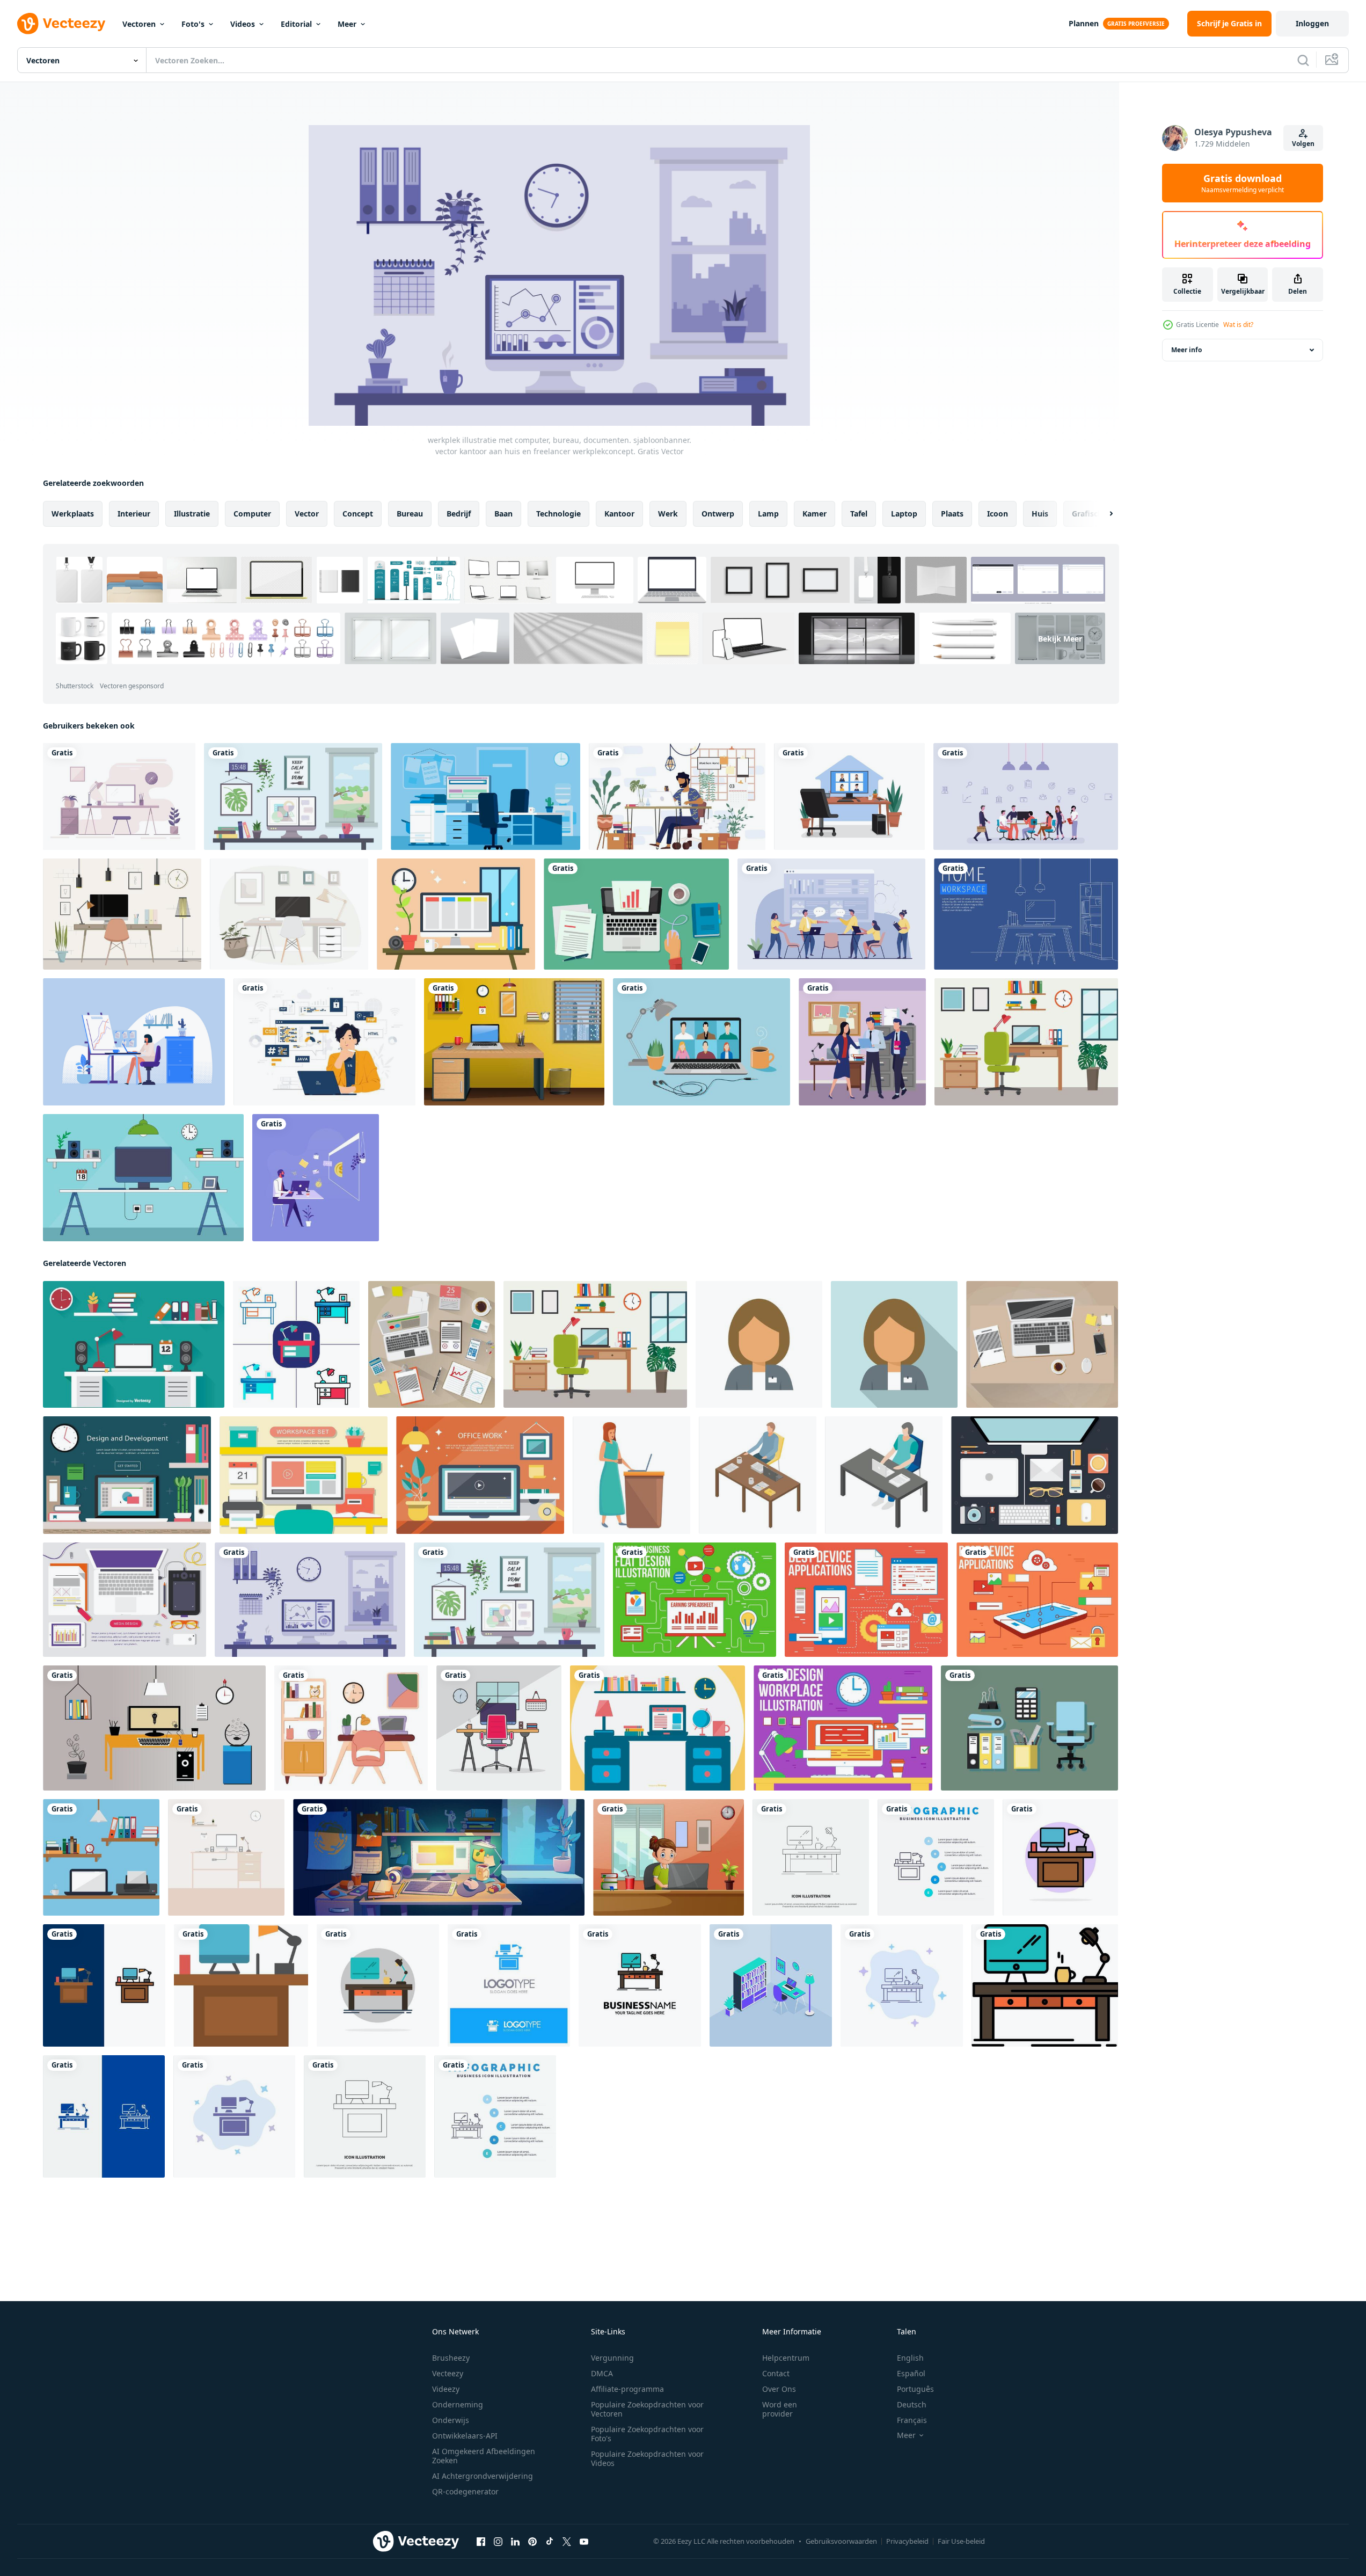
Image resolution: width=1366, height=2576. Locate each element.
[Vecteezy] (61, 24)
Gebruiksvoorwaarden (841, 2541)
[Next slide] (1102, 514)
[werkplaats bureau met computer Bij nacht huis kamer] (439, 1857)
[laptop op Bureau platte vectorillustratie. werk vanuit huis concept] (702, 1042)
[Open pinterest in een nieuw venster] (532, 2542)
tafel (859, 514)
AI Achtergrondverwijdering (483, 2476)
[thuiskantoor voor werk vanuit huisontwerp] (849, 796)
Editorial (296, 24)
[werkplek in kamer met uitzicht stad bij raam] (514, 1042)
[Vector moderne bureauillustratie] (289, 914)
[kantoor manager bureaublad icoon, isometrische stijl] (758, 1475)
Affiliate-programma (627, 2389)
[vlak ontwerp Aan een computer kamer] (154, 1728)
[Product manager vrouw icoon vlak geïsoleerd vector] (759, 1344)
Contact (776, 2373)
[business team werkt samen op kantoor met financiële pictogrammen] (1026, 796)
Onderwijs (451, 2420)
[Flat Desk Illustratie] (456, 914)
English (910, 2358)
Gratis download (1243, 183)
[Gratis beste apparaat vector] (866, 1600)
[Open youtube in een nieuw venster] (584, 2542)
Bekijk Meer (1060, 639)
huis (1040, 514)
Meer (347, 24)
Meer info (1186, 350)
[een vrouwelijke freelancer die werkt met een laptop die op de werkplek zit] (669, 1857)
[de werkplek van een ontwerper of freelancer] (293, 796)
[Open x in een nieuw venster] (567, 2542)
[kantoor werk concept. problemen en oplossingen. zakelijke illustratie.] (831, 914)
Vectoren (139, 24)
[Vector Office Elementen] (1029, 1728)
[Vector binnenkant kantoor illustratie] (485, 796)
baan (503, 514)
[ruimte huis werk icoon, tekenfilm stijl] (631, 1475)
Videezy (446, 2389)
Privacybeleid (907, 2541)
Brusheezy (451, 2358)
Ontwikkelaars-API (465, 2436)
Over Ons (779, 2389)
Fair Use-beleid (961, 2541)
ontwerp (718, 514)
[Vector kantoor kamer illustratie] (122, 914)
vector (307, 514)
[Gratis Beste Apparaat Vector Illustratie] (1037, 1600)
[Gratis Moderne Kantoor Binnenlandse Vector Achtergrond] (127, 1475)
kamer (815, 514)
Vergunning (612, 2358)
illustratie (192, 514)
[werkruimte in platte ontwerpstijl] (296, 1344)
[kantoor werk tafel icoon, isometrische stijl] (884, 1475)
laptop (904, 514)
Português (915, 2389)
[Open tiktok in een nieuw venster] (550, 2542)
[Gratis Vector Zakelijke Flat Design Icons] (695, 1600)
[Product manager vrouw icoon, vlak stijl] (894, 1344)
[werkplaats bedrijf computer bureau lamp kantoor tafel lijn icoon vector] (811, 1857)
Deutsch (912, 2404)
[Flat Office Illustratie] (134, 1344)
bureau (410, 514)
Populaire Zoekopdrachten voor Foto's (647, 2434)
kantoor (619, 514)
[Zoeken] (1303, 60)
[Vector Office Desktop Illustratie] (143, 1178)
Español (911, 2373)
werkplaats (73, 514)
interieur (134, 514)
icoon (998, 514)
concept (358, 514)
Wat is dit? (1238, 325)
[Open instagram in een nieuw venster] (498, 2542)
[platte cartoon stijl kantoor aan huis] (1026, 1042)
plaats (952, 514)
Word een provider (780, 2409)
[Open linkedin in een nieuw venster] (515, 2542)
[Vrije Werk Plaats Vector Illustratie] (843, 1728)
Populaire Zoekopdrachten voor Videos (647, 2458)
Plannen (1084, 23)
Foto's (193, 24)
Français (912, 2420)
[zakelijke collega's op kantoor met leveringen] (862, 1042)
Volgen (1303, 144)
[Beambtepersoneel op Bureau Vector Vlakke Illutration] (134, 1042)
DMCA (602, 2373)
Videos (243, 24)
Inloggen (1312, 23)
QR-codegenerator (465, 2491)
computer (252, 514)
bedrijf (459, 514)
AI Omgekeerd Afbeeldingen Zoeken (484, 2456)
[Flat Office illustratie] (658, 1728)
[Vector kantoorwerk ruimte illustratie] (119, 796)
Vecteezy (448, 2373)
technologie (558, 514)
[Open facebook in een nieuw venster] (481, 2542)
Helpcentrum (786, 2358)
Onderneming (458, 2404)
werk (668, 514)
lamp (768, 514)
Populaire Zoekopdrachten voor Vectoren (647, 2409)
